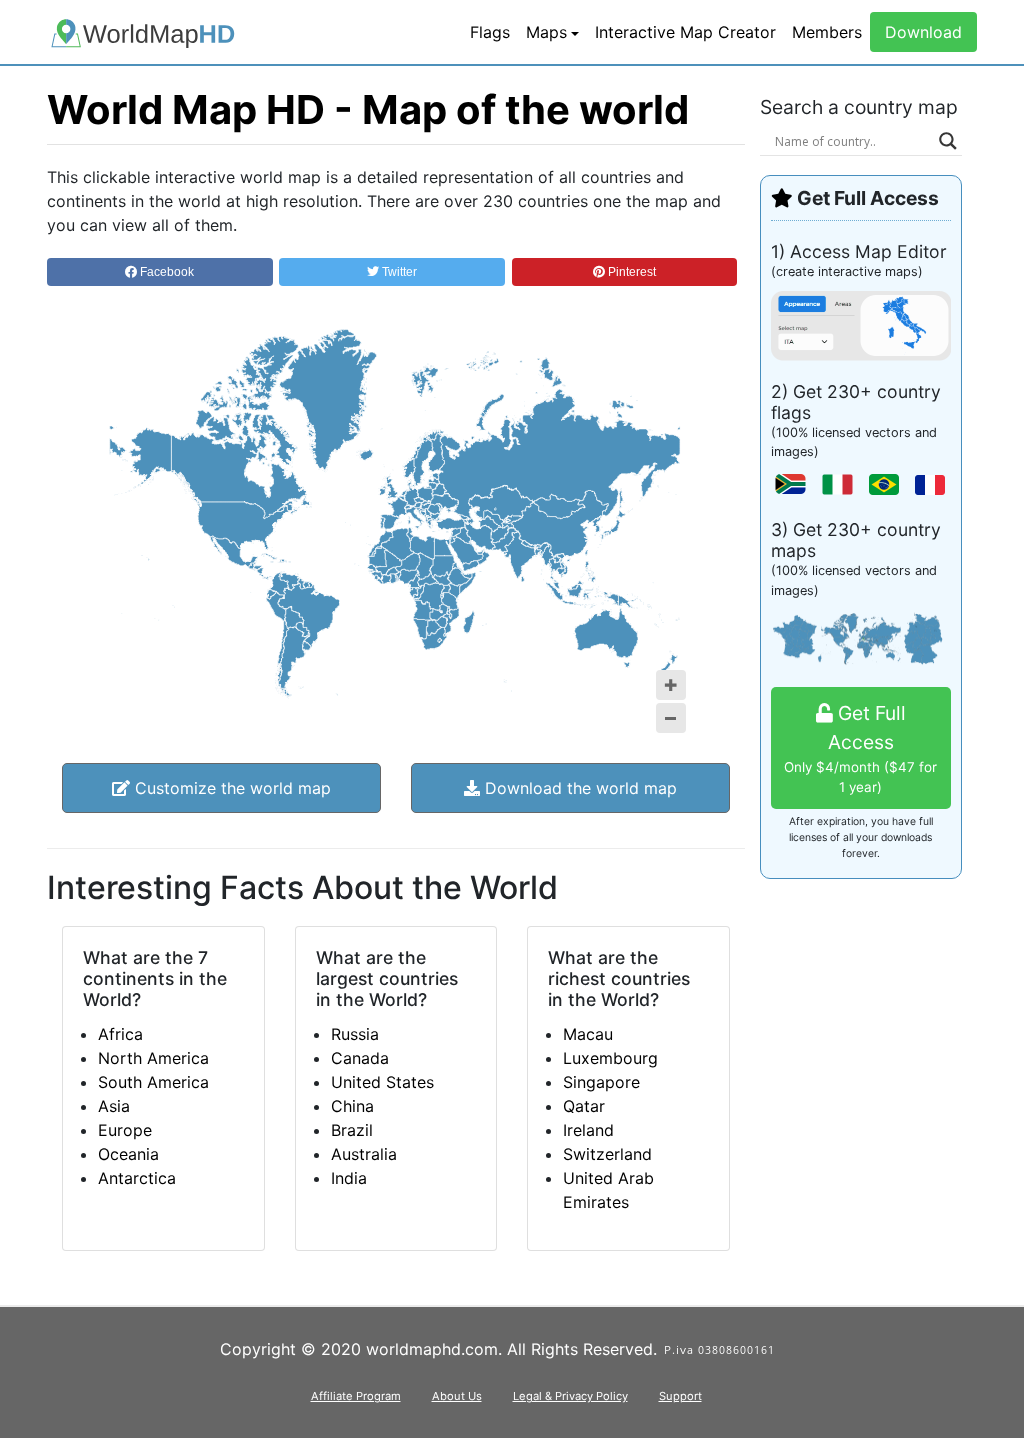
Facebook (165, 272)
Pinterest (630, 272)
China (352, 1106)
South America (153, 1082)
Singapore (601, 1082)
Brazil (352, 1130)
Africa (120, 1034)
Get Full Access (860, 748)
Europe (125, 1130)
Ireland (588, 1130)
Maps (546, 32)
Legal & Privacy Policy (570, 1396)
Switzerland (607, 1154)
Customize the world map (230, 788)
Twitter (398, 272)
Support (680, 1396)
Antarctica (137, 1178)
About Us (457, 1396)
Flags (490, 32)
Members (827, 32)
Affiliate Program (356, 1396)
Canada (360, 1058)
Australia (364, 1154)
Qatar (584, 1106)
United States (382, 1082)
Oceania (128, 1154)
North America (153, 1058)
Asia (114, 1106)
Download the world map (578, 788)
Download (923, 32)
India (349, 1178)
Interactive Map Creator (685, 32)
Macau (588, 1034)
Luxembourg (610, 1058)
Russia (355, 1034)
